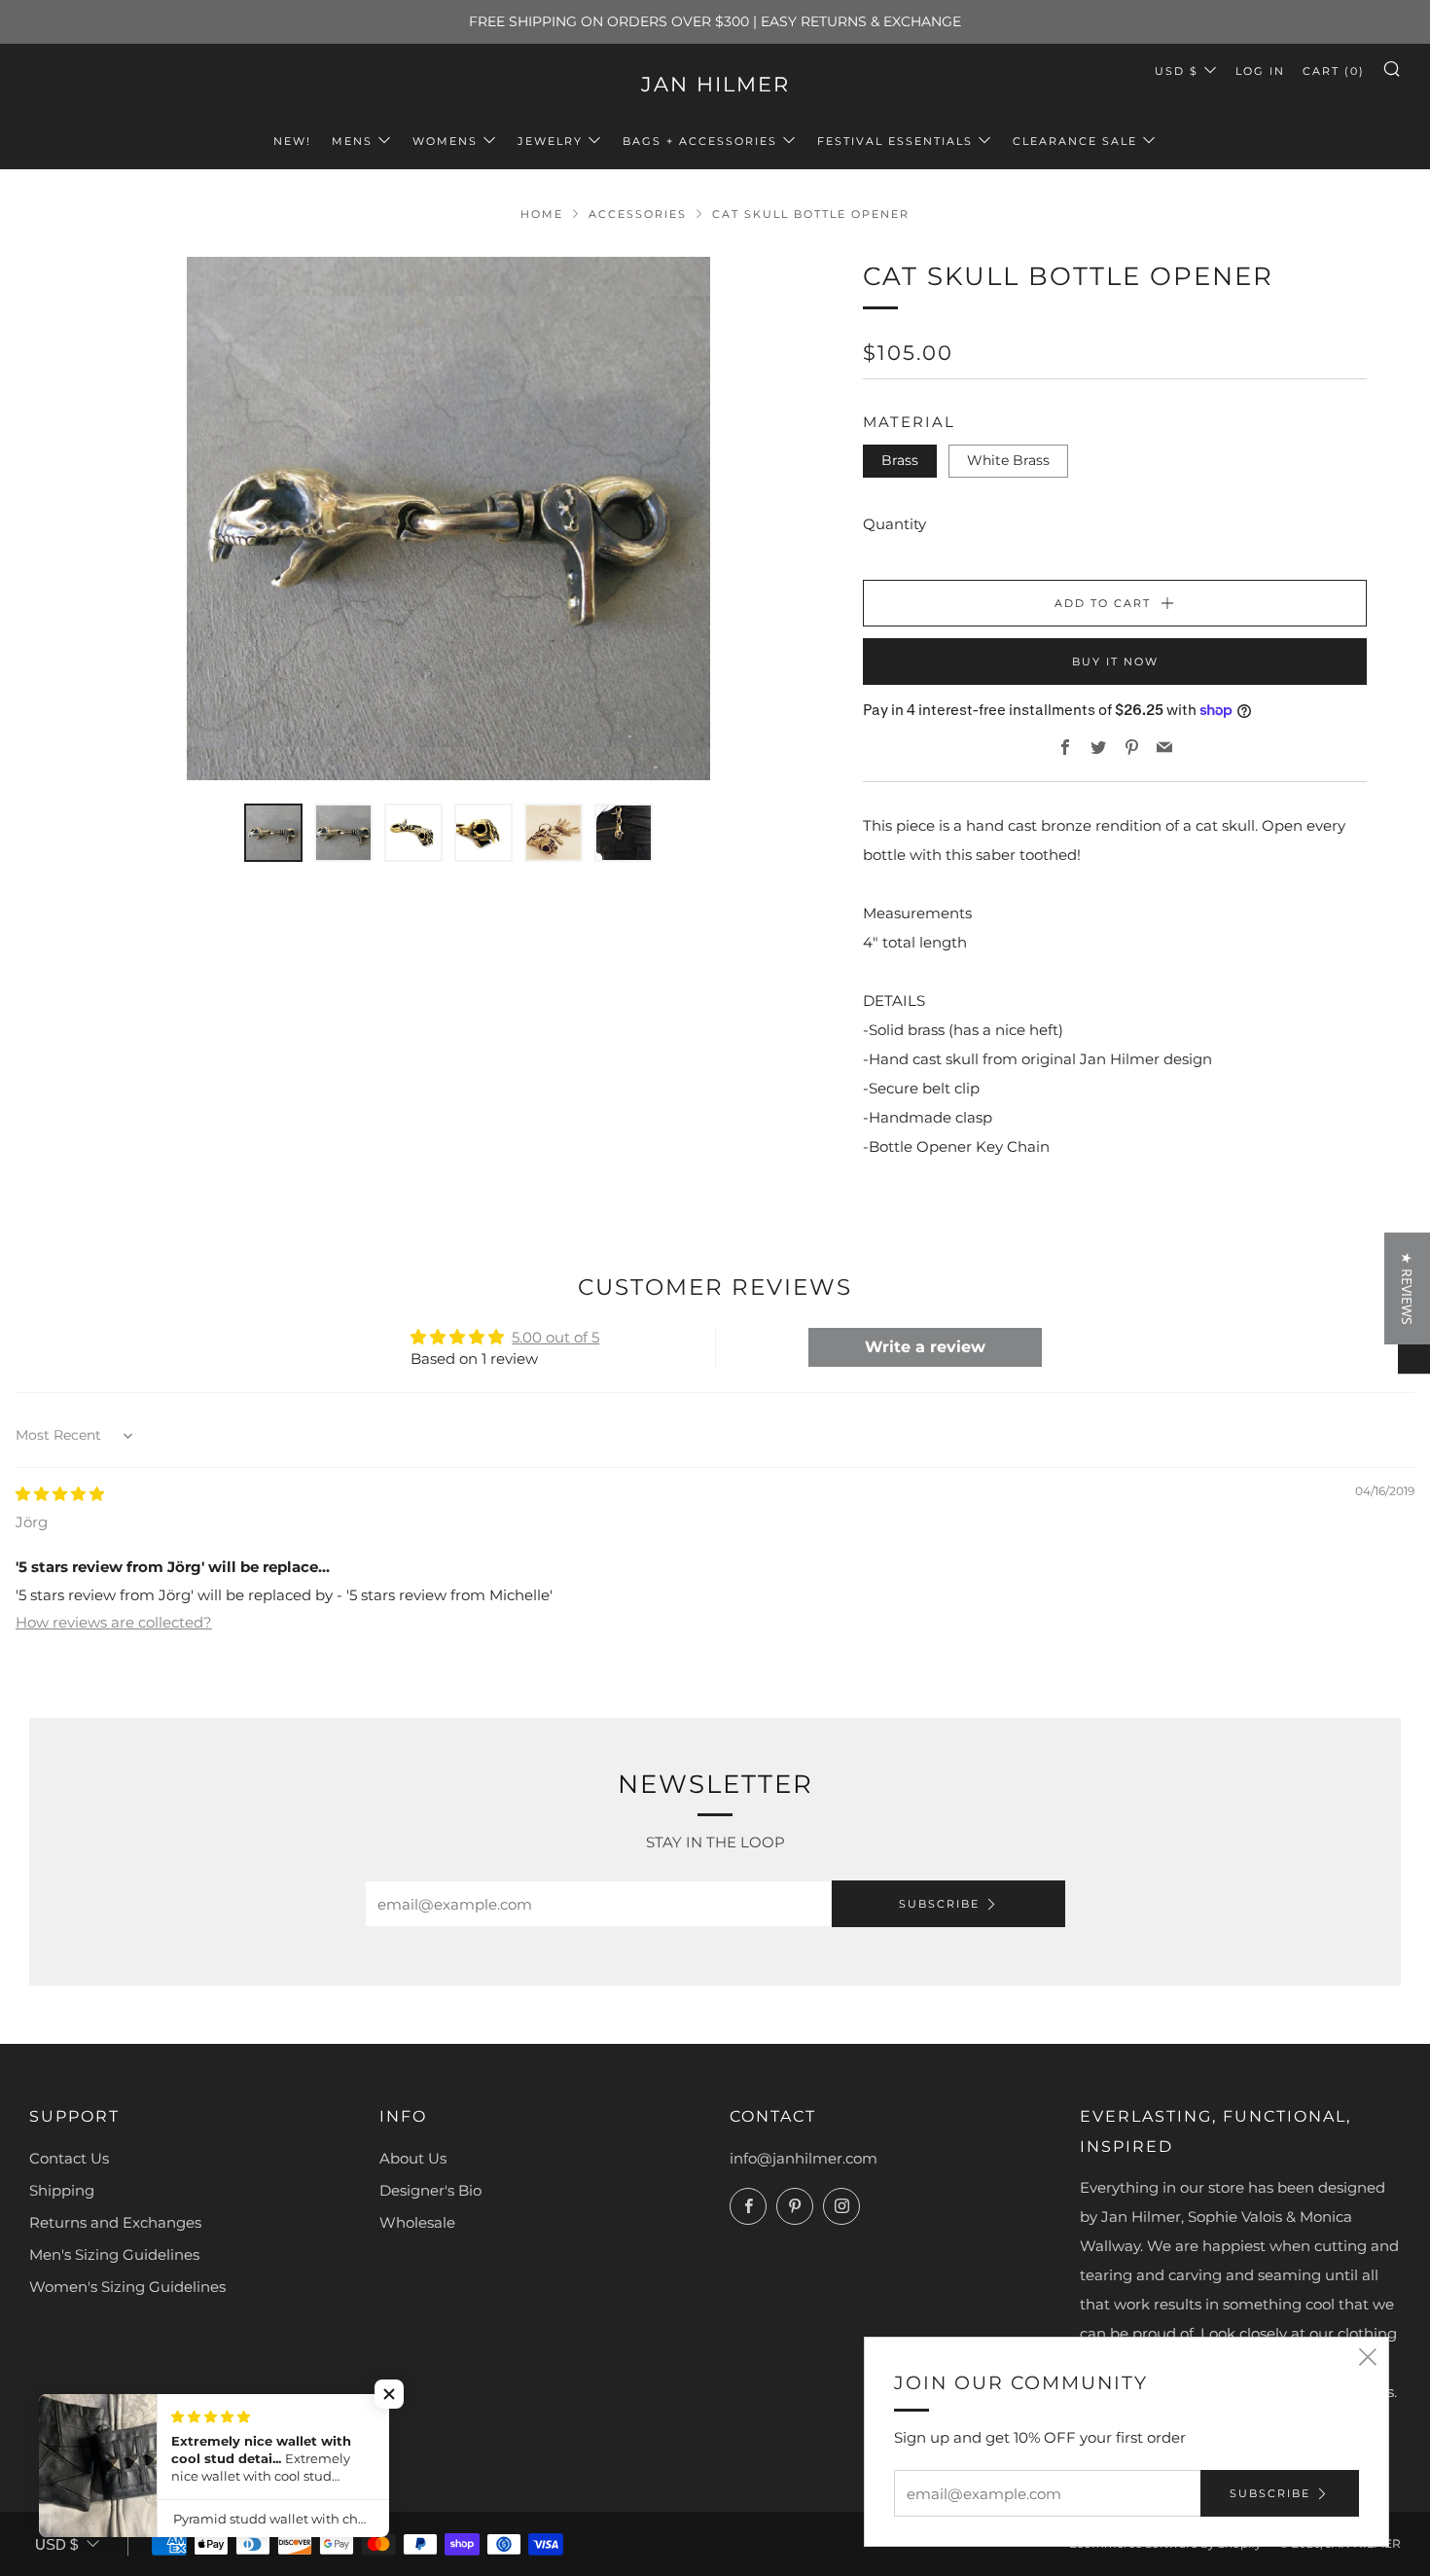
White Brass (1008, 460)
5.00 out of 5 (555, 1337)
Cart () (1334, 71)
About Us (413, 2158)
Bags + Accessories (700, 141)
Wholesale (417, 2222)
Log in (1260, 71)
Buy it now (1115, 662)
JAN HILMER (715, 84)
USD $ (1177, 71)
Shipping (62, 2190)
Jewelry (550, 141)
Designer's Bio (430, 2190)
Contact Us (69, 2158)
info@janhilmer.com (804, 2158)
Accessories (638, 214)
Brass (900, 460)
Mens (352, 141)
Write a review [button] (925, 1347)
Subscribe (939, 1904)
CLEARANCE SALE (1075, 141)
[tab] (273, 833)
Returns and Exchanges (115, 2222)
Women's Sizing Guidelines (127, 2287)
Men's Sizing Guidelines (114, 2254)
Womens (445, 141)
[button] (389, 2394)
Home (542, 214)
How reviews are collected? (114, 1622)
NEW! (292, 141)
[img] (60, 1494)
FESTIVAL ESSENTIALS (895, 141)
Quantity (894, 524)
